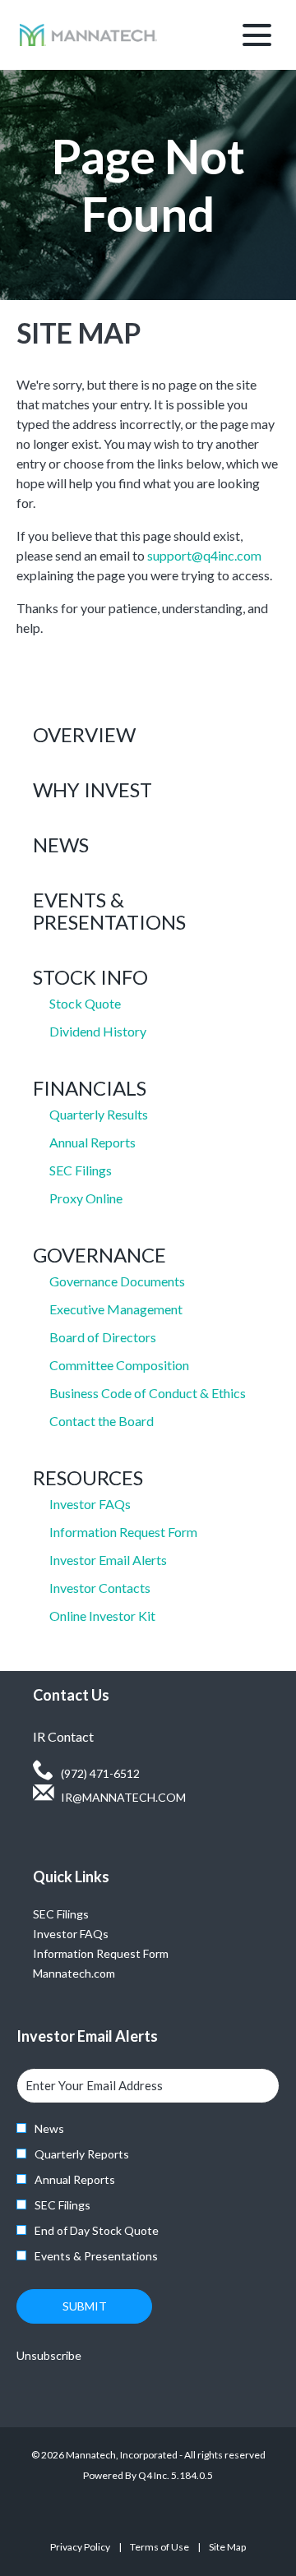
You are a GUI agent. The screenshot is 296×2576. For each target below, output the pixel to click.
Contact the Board (102, 1421)
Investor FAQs (90, 1504)
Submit (85, 2306)
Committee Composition (119, 1365)
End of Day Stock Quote (97, 2230)
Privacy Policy (80, 2550)
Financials (90, 1088)
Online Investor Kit (102, 1616)
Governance (99, 1255)
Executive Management (116, 1309)
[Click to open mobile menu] (257, 35)
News (61, 845)
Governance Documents (117, 1281)
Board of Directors (103, 1337)
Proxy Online (86, 1198)
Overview (84, 734)
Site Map (227, 2550)
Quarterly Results (99, 1114)
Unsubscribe (49, 2355)
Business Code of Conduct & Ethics (148, 1393)
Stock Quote (85, 1003)
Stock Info (90, 977)
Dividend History (98, 1031)
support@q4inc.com (204, 555)
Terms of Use (160, 2550)
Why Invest (92, 789)
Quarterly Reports (82, 2154)
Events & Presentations (109, 911)
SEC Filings (81, 1170)
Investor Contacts (100, 1588)
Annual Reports (92, 1142)
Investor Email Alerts (108, 1560)
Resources (88, 1477)
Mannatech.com (94, 1974)
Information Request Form (123, 1532)
